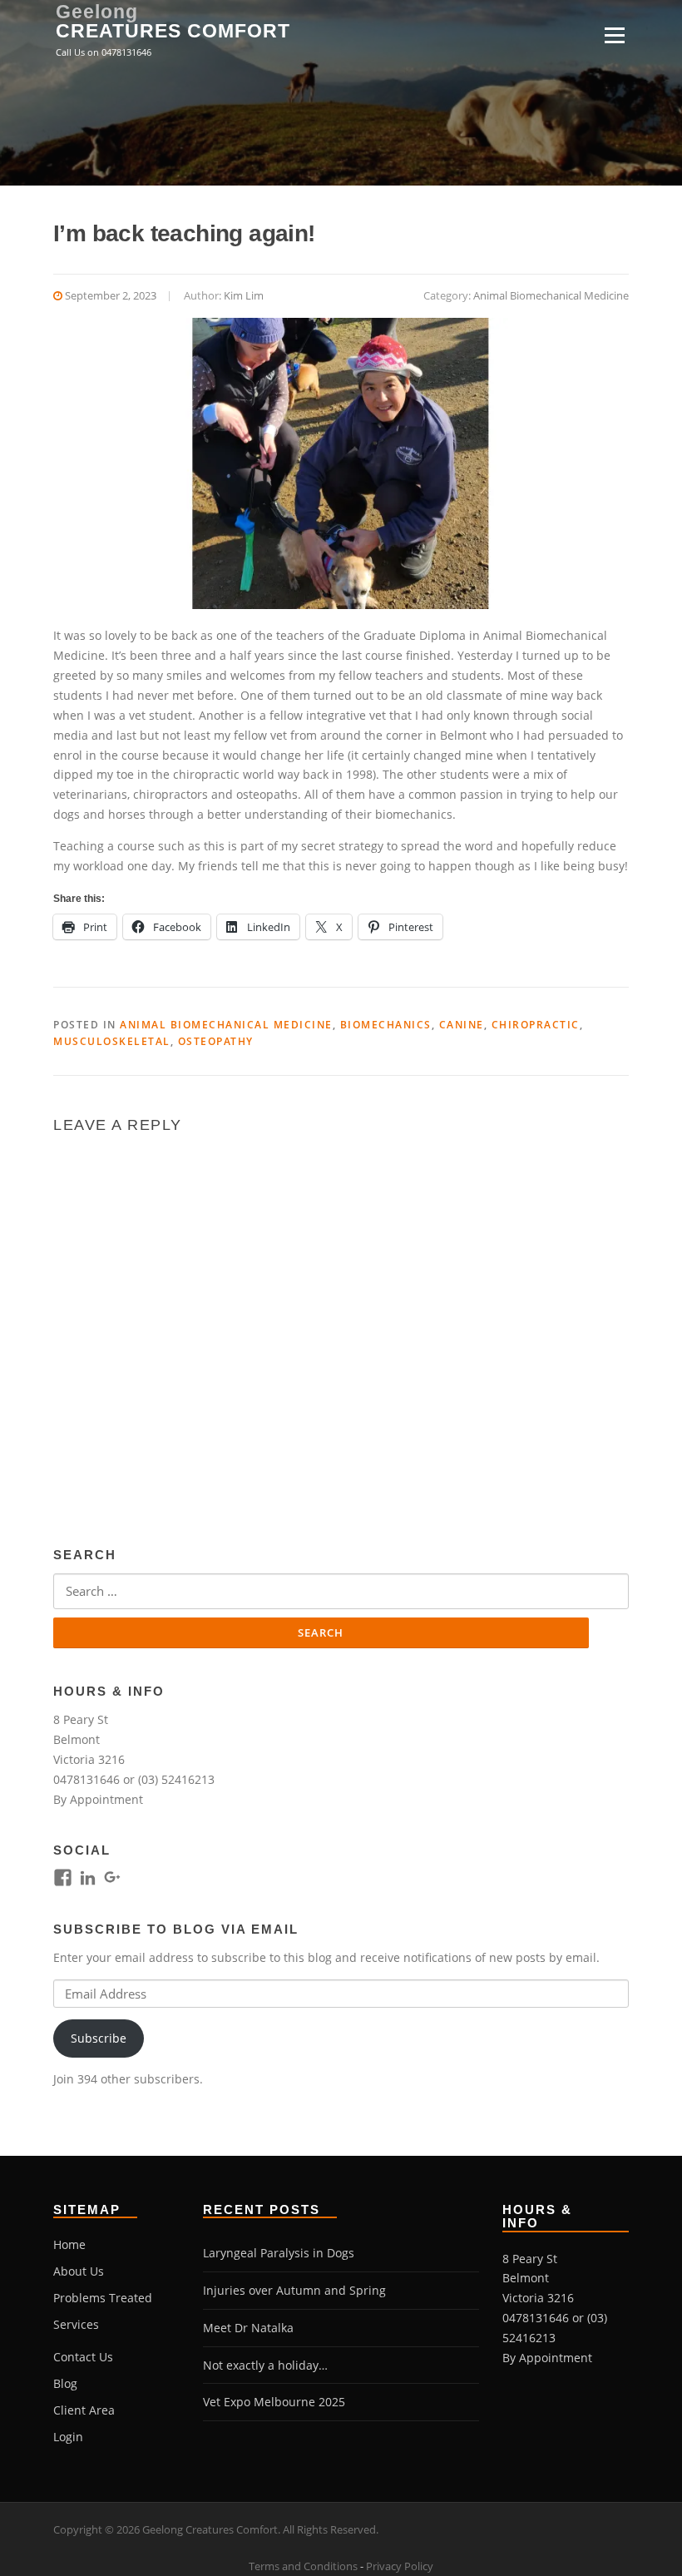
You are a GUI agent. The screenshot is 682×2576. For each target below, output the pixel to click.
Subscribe (99, 2038)
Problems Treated (103, 2298)
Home (69, 2244)
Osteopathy (216, 1041)
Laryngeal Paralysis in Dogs (279, 2253)
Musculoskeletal (112, 1041)
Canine (462, 1025)
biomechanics (386, 1025)
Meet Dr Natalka (248, 2328)
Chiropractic (536, 1025)
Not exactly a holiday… (265, 2365)
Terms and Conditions (303, 2566)
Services (76, 2324)
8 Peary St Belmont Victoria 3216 (89, 1739)
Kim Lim (244, 295)
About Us (79, 2271)
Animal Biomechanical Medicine (551, 295)
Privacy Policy (400, 2566)
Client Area (84, 2410)
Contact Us (83, 2357)
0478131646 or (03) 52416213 (134, 1779)
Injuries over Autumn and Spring (294, 2290)
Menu (614, 35)
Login (68, 2437)
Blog (65, 2383)
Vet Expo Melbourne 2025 (274, 2402)
